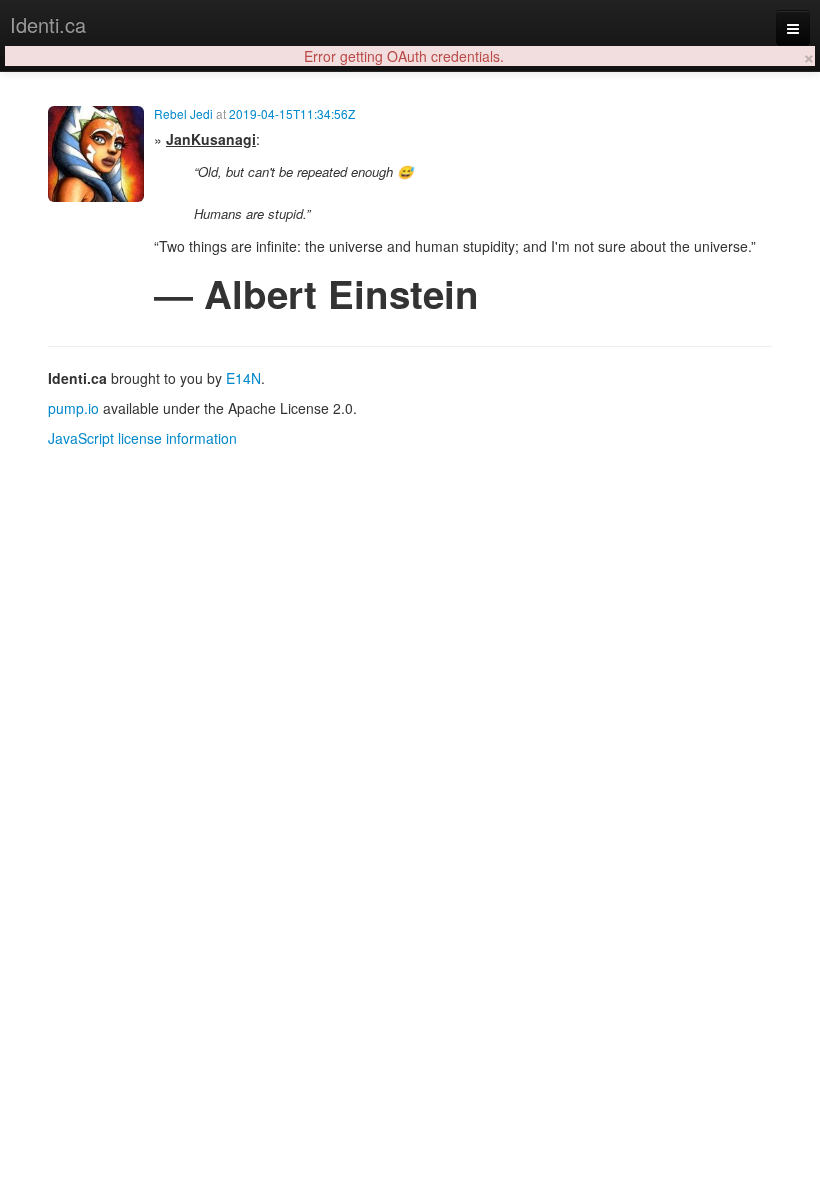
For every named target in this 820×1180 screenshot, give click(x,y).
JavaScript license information (142, 438)
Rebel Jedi (183, 113)
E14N (243, 378)
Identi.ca (48, 24)
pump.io (73, 408)
